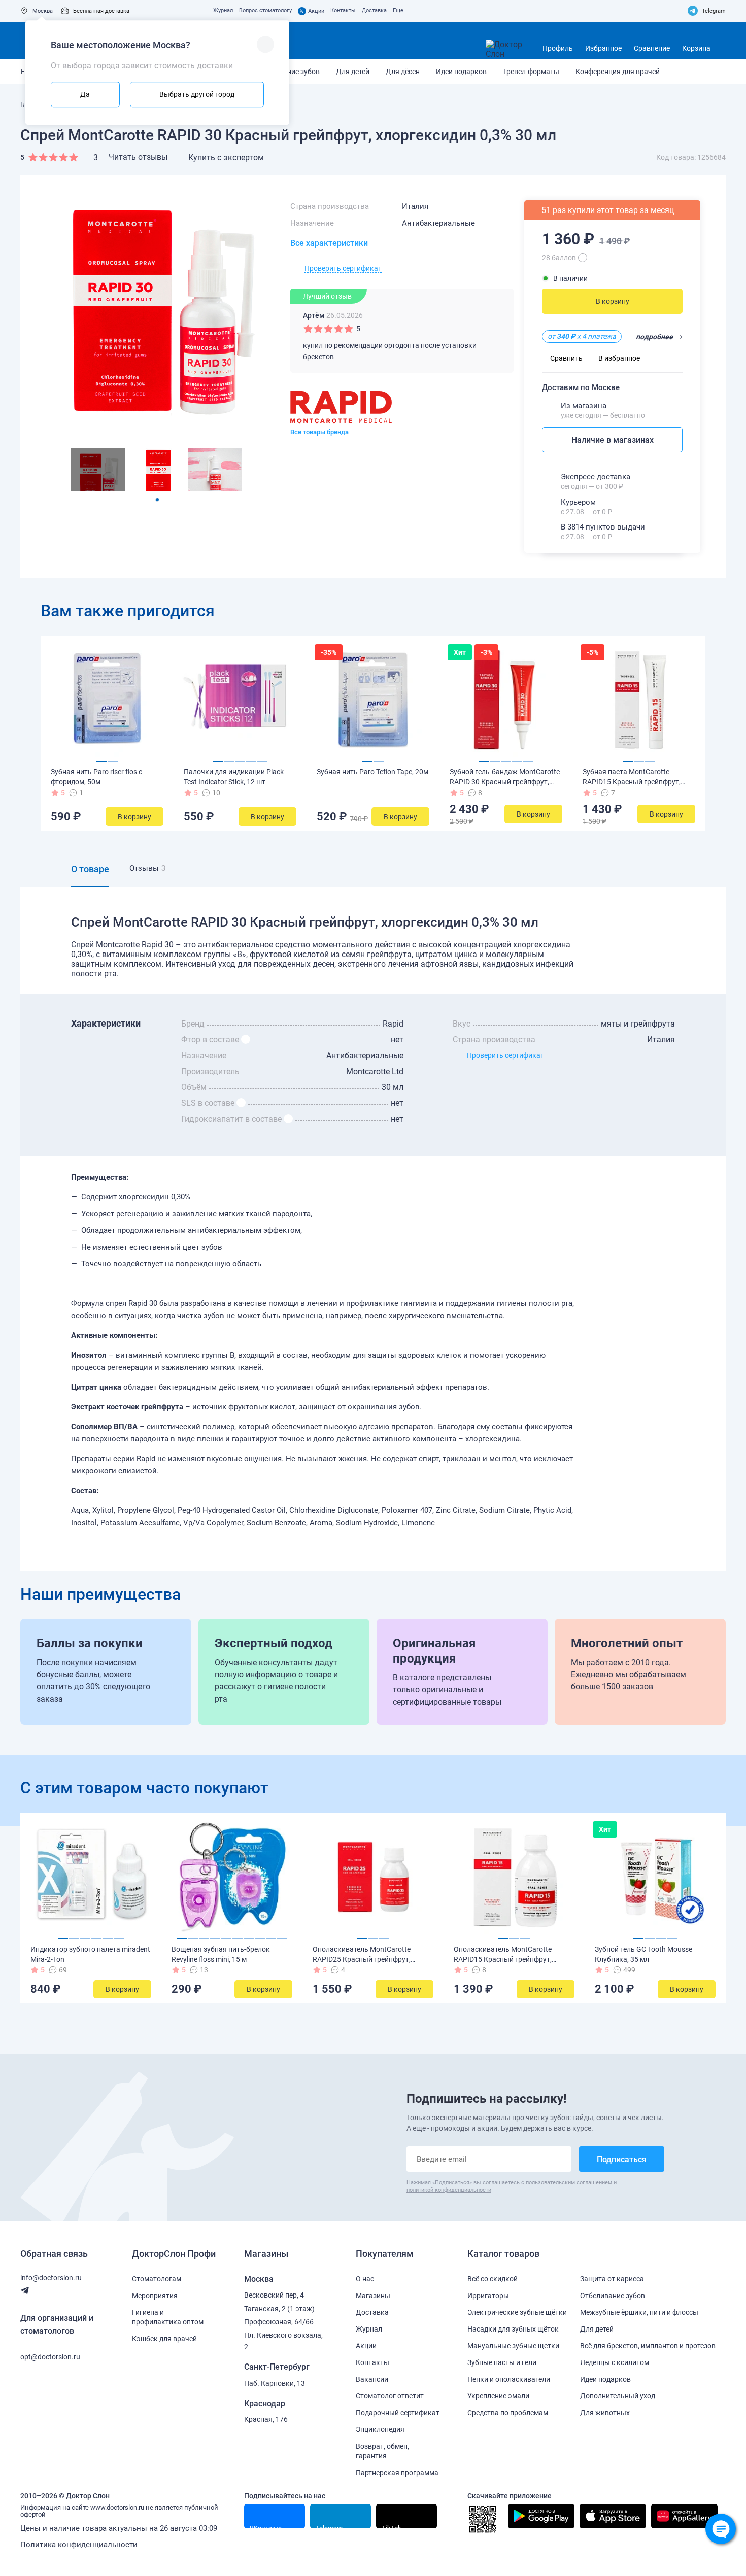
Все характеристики (329, 243)
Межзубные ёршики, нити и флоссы (639, 2312)
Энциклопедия (380, 2429)
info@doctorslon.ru (51, 2278)
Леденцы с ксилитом (615, 2362)
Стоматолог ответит (390, 2396)
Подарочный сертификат (398, 2413)
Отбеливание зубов (613, 2296)
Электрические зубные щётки (517, 2312)
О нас (365, 2279)
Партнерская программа (397, 2473)
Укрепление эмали (498, 2396)
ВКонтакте (266, 2526)
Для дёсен (403, 72)
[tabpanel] (98, 470)
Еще (398, 10)
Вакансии (372, 2379)
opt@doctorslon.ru (50, 2357)
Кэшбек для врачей (164, 2339)
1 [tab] (157, 500)
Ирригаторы (488, 2296)
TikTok (392, 2526)
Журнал (223, 10)
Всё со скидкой (493, 2279)
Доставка (374, 10)
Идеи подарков (461, 72)
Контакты (343, 10)
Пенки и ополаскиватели (509, 2379)
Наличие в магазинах (613, 440)
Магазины (373, 2296)
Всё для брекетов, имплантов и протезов (648, 2346)
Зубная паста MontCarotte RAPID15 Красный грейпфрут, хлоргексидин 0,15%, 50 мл (632, 782)
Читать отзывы (138, 157)
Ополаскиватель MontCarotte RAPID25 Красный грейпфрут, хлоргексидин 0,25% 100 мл (362, 1959)
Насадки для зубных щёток (513, 2329)
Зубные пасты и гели (502, 2362)
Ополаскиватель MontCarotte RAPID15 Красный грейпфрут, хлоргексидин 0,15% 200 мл (503, 1959)
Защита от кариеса (612, 2279)
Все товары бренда (319, 432)
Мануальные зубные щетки (513, 2346)
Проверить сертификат (343, 268)
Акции (312, 11)
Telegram (714, 11)
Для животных (605, 2413)
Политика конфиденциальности (79, 2545)
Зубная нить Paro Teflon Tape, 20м (372, 772)
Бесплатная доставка (101, 11)
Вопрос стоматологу (265, 10)
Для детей (353, 72)
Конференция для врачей (618, 72)
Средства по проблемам (508, 2413)
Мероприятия (155, 2296)
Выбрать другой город (197, 94)
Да (85, 94)
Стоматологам (157, 2279)
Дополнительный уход (618, 2396)
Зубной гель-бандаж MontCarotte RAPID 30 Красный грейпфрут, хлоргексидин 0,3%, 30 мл (505, 782)
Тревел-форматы (531, 72)
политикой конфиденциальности (449, 2190)
